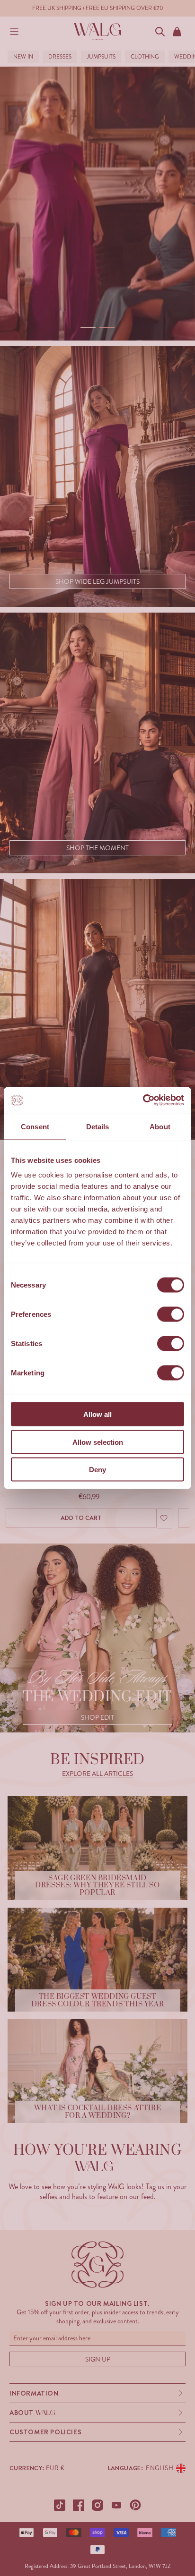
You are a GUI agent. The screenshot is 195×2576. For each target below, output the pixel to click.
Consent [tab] (35, 1126)
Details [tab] (98, 1126)
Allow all (97, 1414)
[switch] (171, 1314)
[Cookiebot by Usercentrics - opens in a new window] (143, 1100)
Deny (97, 1470)
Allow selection (98, 1442)
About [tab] (160, 1126)
